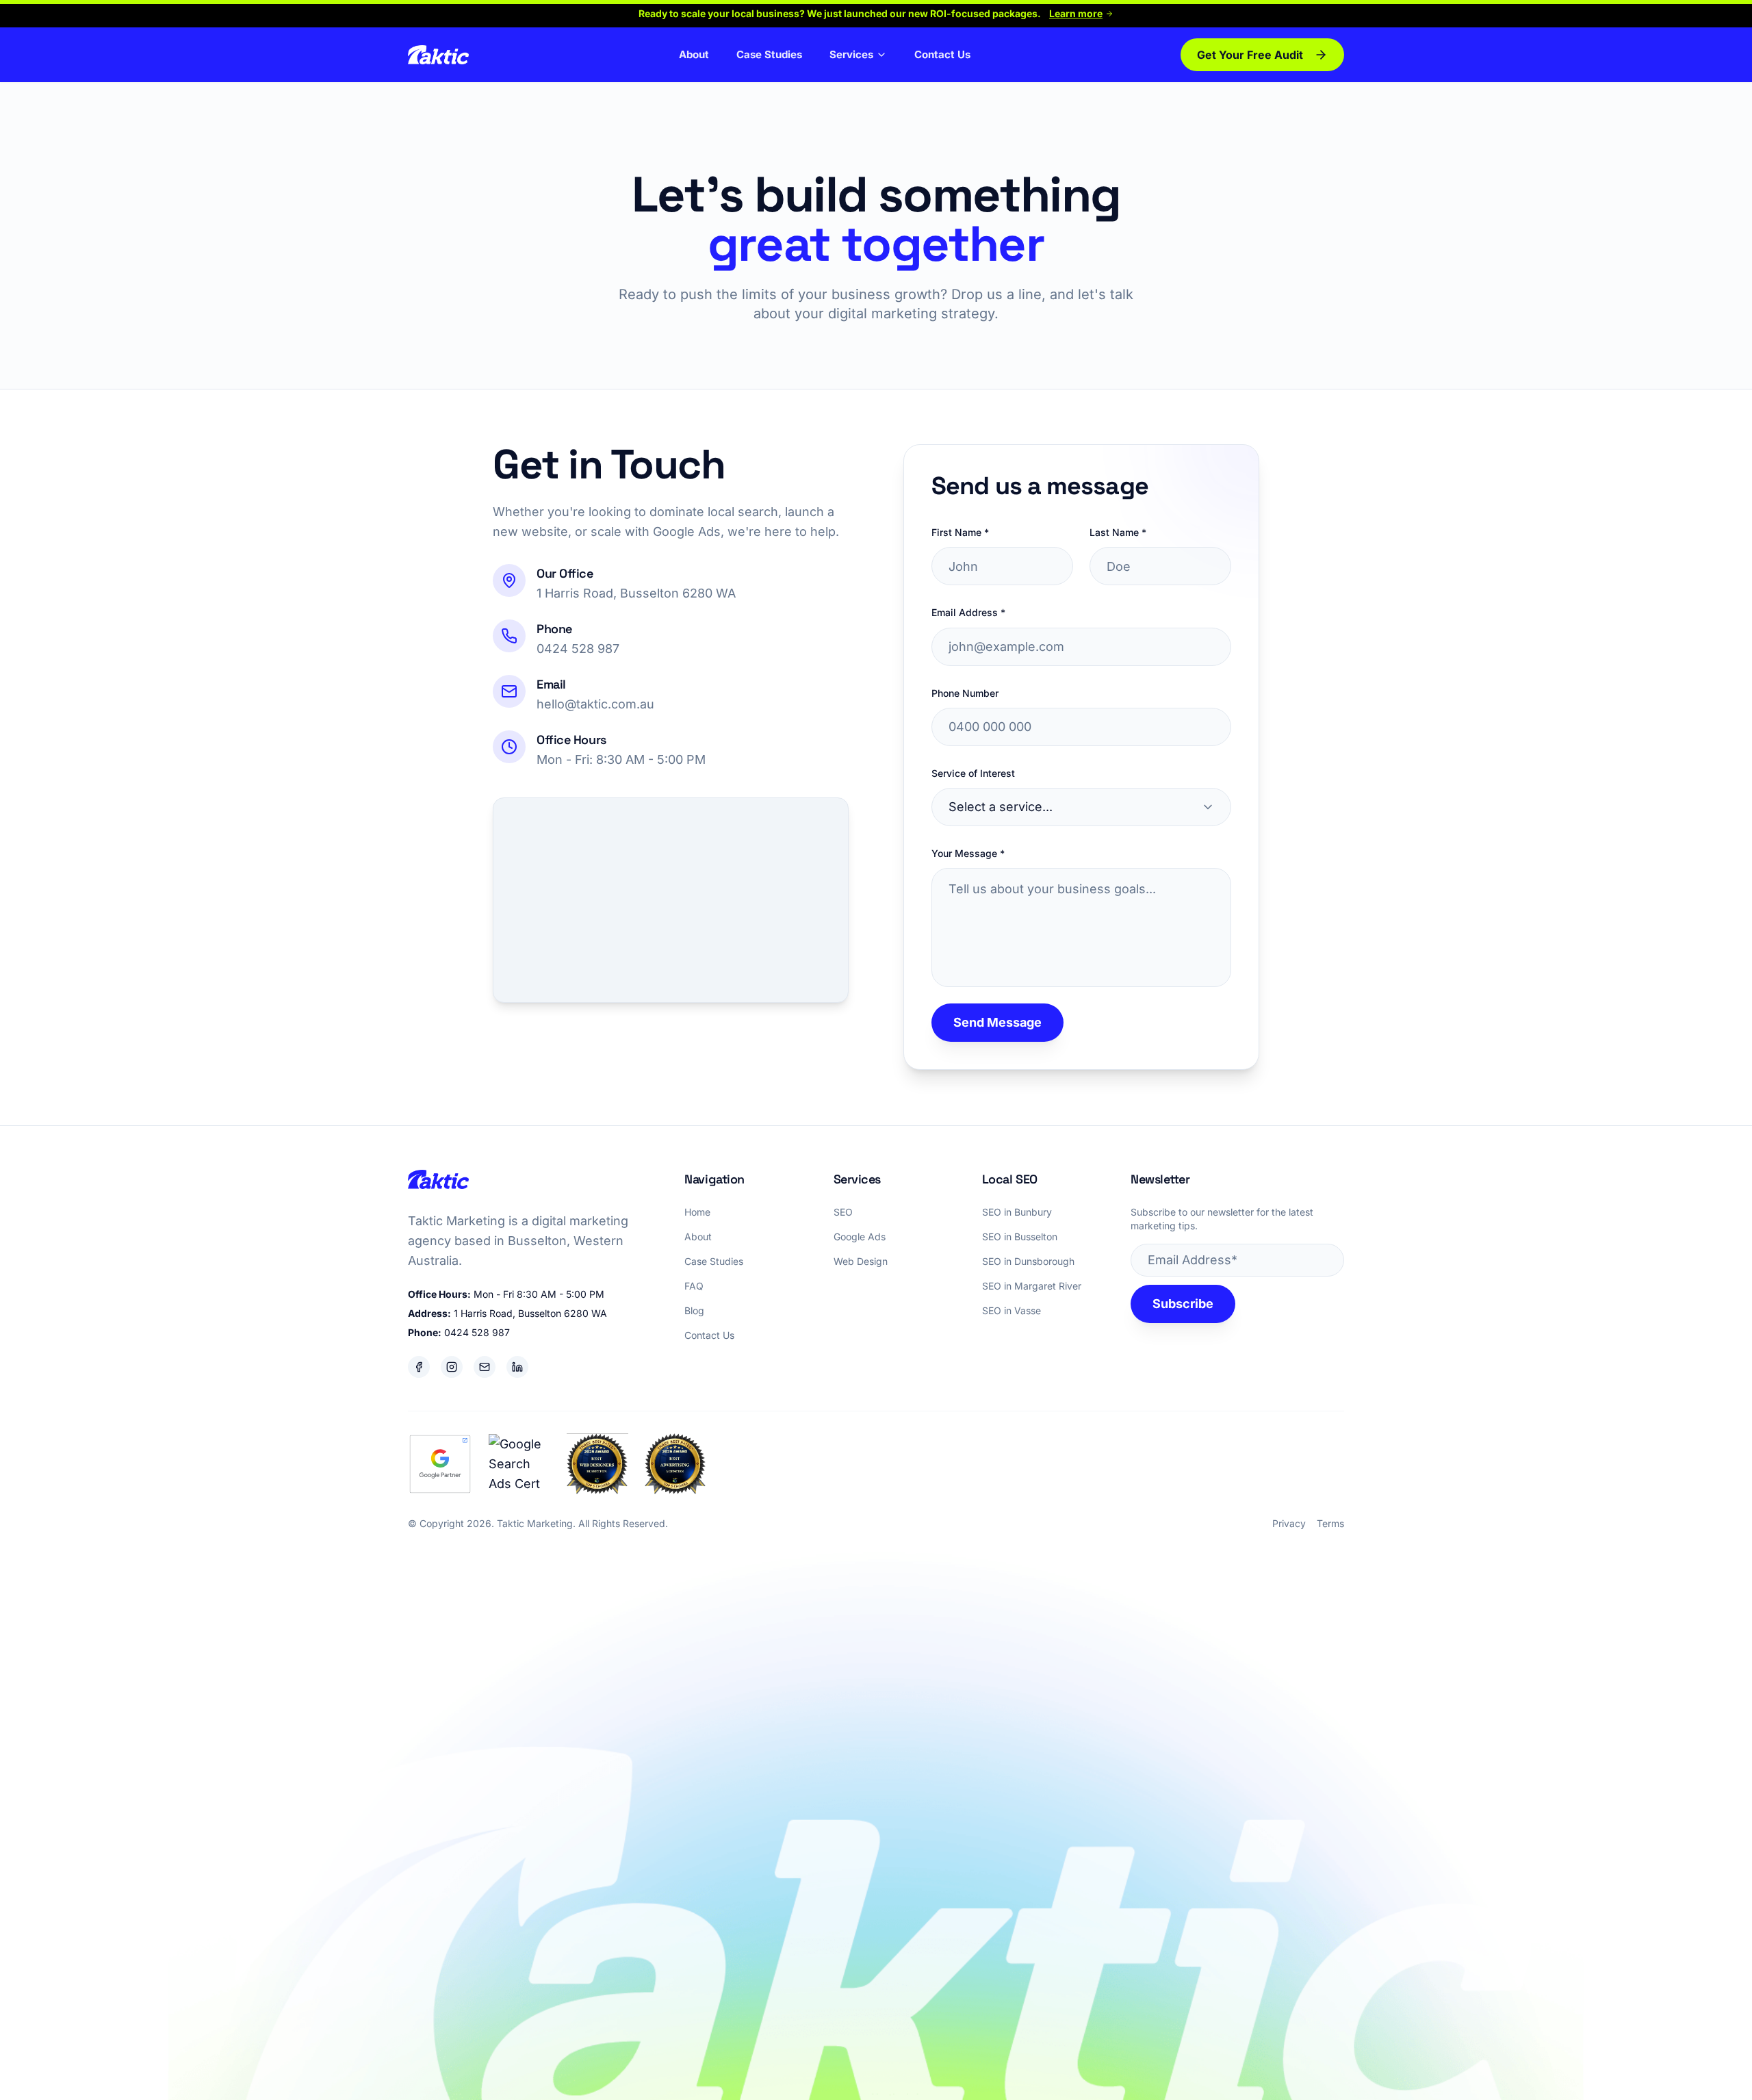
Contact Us (942, 54)
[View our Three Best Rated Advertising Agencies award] (675, 1464)
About (694, 54)
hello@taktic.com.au (595, 704)
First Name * (960, 532)
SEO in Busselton (1020, 1237)
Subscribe (1183, 1304)
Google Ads (860, 1237)
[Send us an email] (485, 1367)
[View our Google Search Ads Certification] (519, 1464)
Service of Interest (973, 773)
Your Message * (968, 853)
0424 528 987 (578, 649)
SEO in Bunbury (1017, 1212)
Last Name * (1118, 532)
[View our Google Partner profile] (440, 1464)
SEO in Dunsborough (1028, 1261)
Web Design (861, 1261)
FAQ (694, 1286)
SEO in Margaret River (1032, 1286)
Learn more (1076, 13)
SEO (843, 1212)
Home (697, 1212)
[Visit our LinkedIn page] (517, 1367)
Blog (694, 1310)
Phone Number (965, 693)
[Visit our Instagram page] (452, 1367)
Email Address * (968, 612)
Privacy (1289, 1523)
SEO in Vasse (1012, 1310)
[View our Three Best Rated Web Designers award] (597, 1464)
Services (851, 54)
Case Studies (769, 54)
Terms (1330, 1523)
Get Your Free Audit (1250, 55)
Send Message (997, 1022)
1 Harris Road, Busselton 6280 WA (636, 593)
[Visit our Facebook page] (419, 1367)
